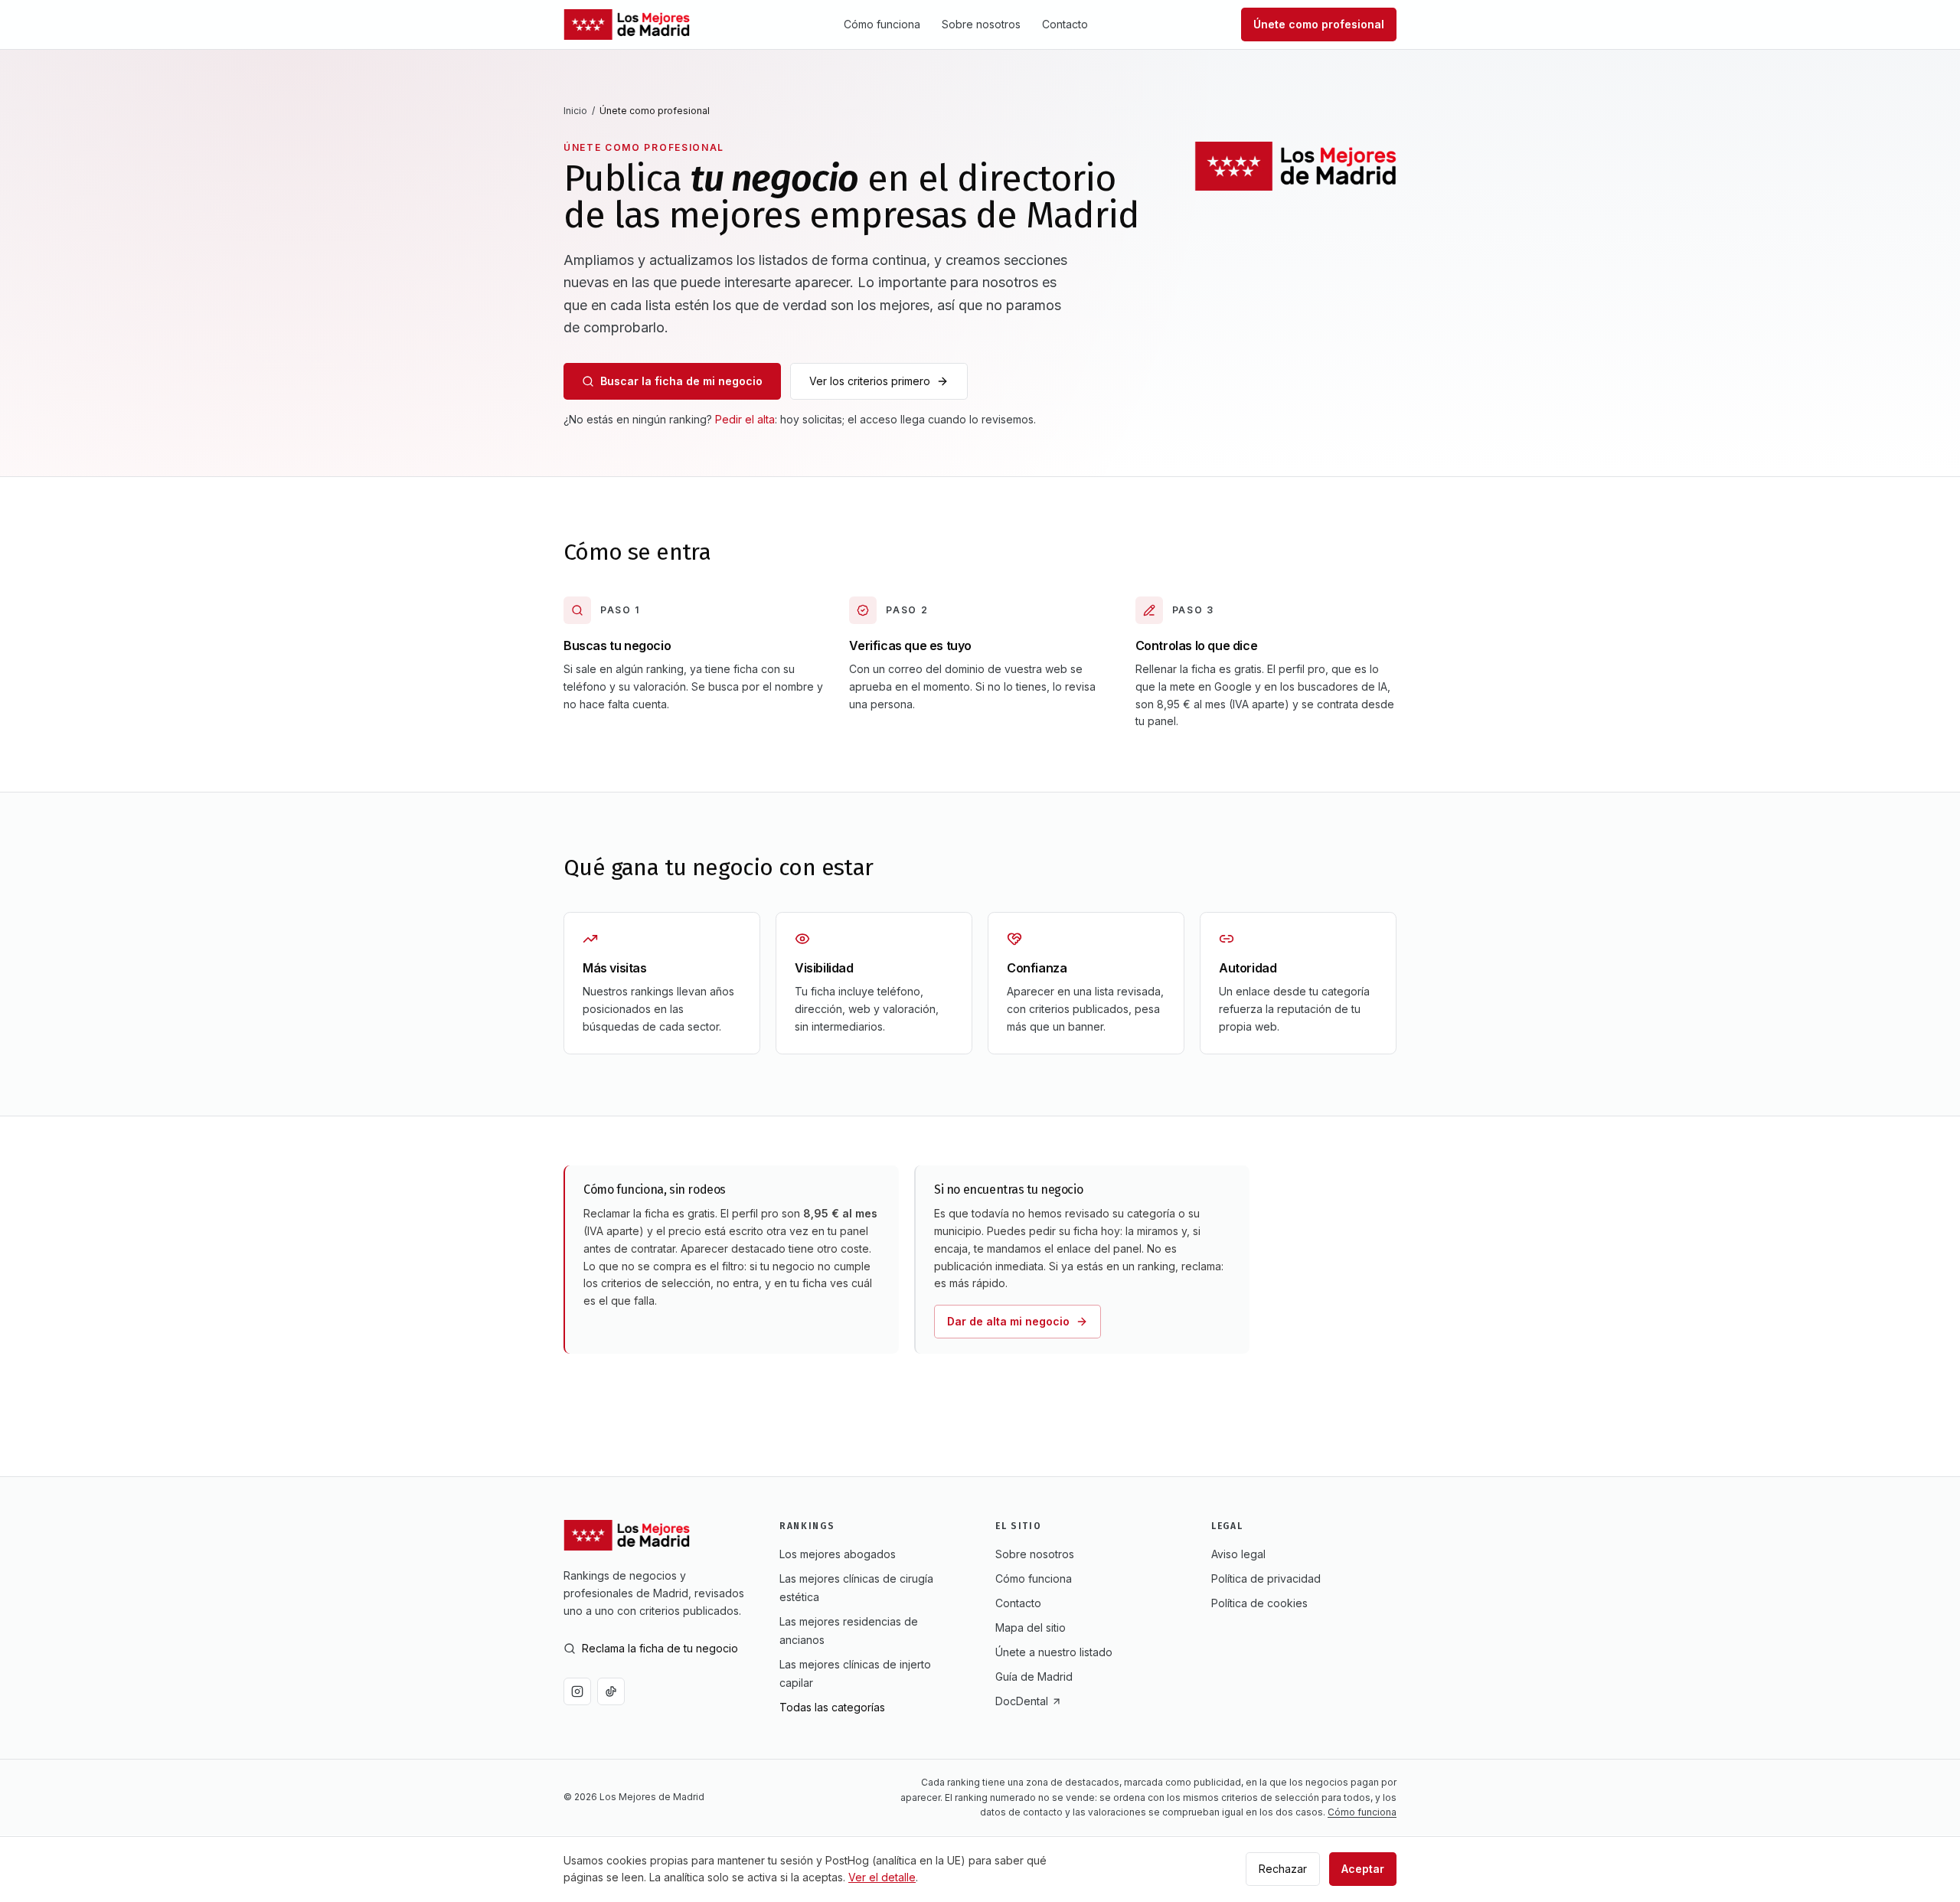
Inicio (575, 111)
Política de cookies (1259, 1603)
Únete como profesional (1319, 24)
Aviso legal (1238, 1554)
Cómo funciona (882, 24)
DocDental (1022, 1701)
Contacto (1065, 24)
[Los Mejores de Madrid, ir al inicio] (627, 25)
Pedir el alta (745, 419)
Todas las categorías (832, 1707)
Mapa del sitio (1031, 1627)
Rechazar (1283, 1869)
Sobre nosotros (981, 24)
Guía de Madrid (1034, 1677)
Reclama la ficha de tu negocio (660, 1648)
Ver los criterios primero (870, 381)
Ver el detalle (882, 1877)
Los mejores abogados (838, 1554)
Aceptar (1363, 1869)
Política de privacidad (1266, 1578)
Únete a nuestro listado (1054, 1652)
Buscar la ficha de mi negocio (681, 381)
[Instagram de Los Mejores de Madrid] (577, 1691)
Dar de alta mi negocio (1008, 1321)
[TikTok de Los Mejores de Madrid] (611, 1691)
